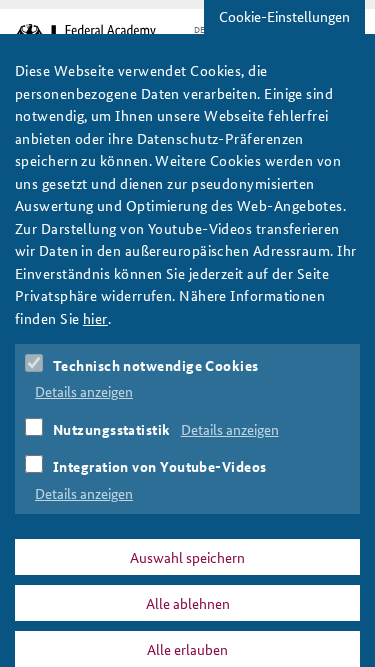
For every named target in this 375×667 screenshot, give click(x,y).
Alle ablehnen (188, 603)
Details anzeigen (84, 391)
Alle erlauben (187, 649)
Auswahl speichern (187, 557)
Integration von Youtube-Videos (160, 466)
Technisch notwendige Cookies (156, 365)
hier (95, 318)
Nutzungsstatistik (112, 429)
